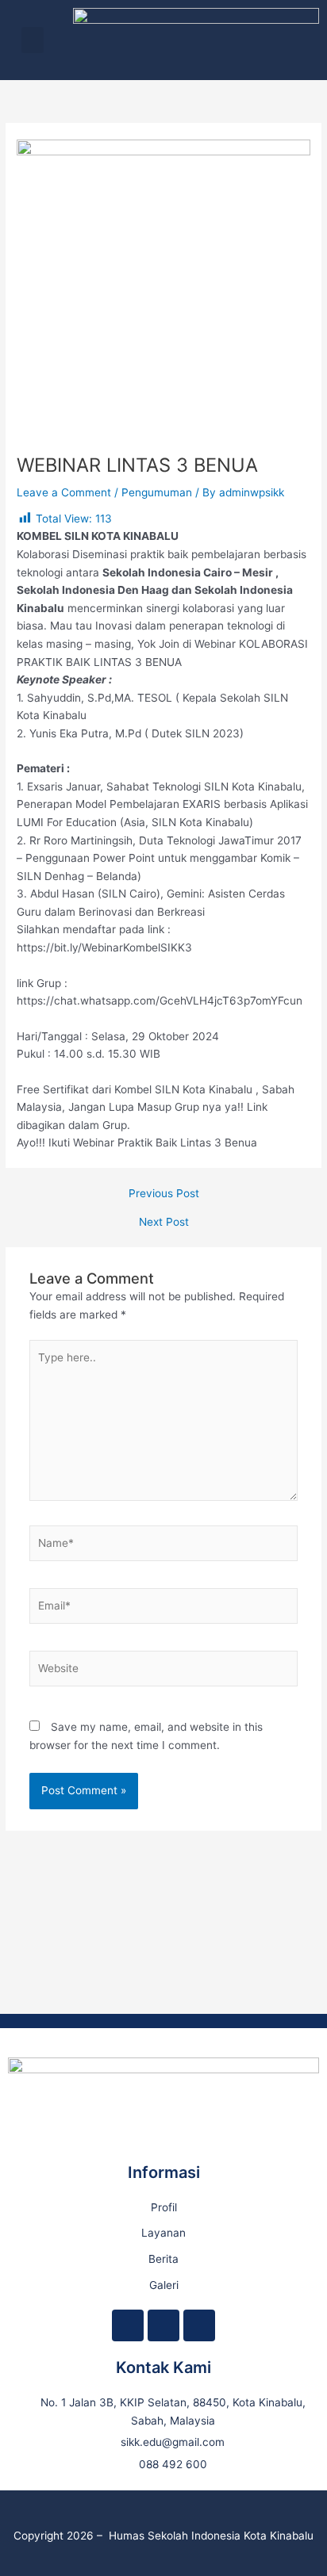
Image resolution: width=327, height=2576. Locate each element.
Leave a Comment (64, 492)
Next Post (164, 1223)
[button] (33, 40)
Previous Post (164, 1194)
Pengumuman (157, 492)
